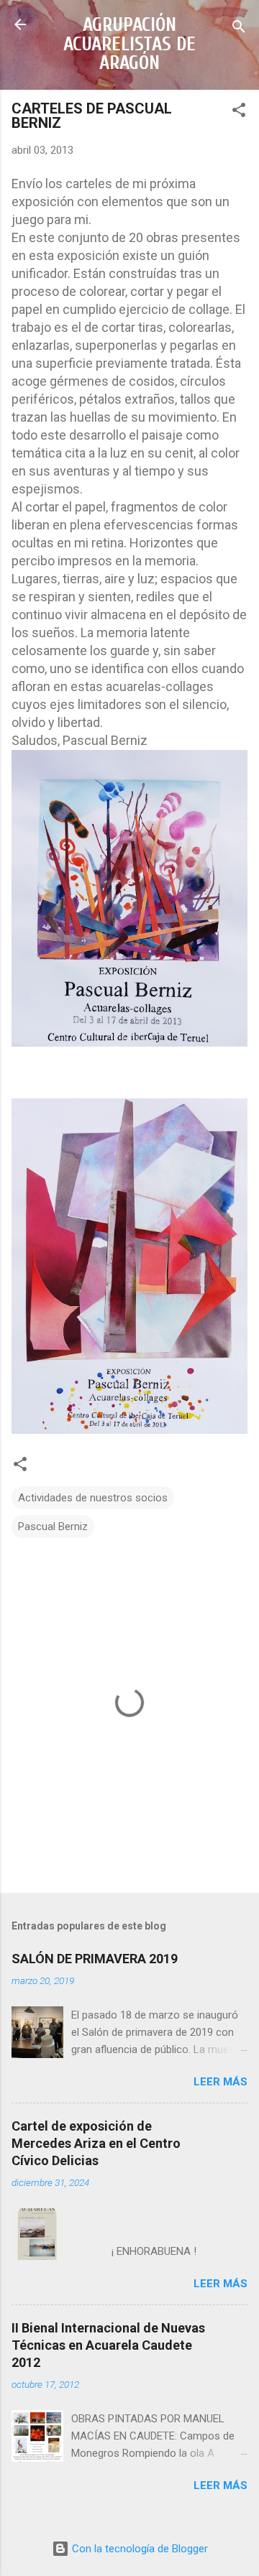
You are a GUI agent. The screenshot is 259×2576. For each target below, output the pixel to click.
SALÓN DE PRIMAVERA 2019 (95, 1959)
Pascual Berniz (53, 1526)
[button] (239, 112)
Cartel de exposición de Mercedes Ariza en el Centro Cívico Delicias (96, 2143)
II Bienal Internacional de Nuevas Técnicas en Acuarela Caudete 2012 (108, 2345)
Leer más (221, 2082)
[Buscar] (239, 29)
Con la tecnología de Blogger (138, 2549)
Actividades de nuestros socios (93, 1498)
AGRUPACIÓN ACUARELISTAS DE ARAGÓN (129, 44)
